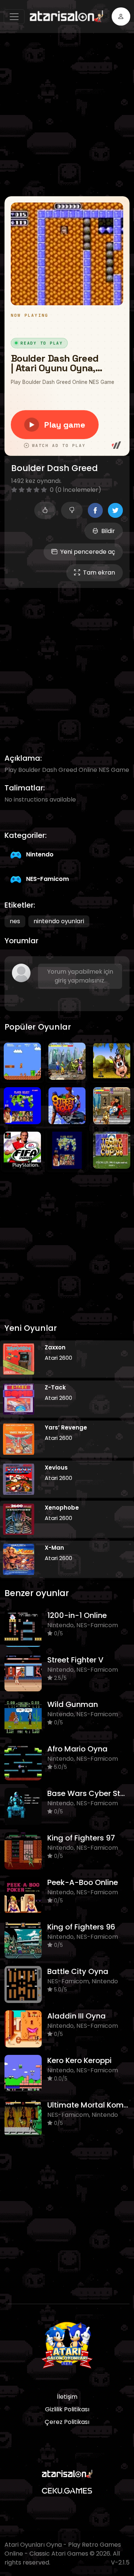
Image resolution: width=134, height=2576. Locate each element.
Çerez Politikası (67, 2422)
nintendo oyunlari (59, 921)
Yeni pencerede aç (88, 552)
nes (15, 921)
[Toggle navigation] (14, 17)
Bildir (108, 531)
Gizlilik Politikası (67, 2409)
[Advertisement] (67, 115)
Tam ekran (99, 573)
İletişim (67, 2397)
